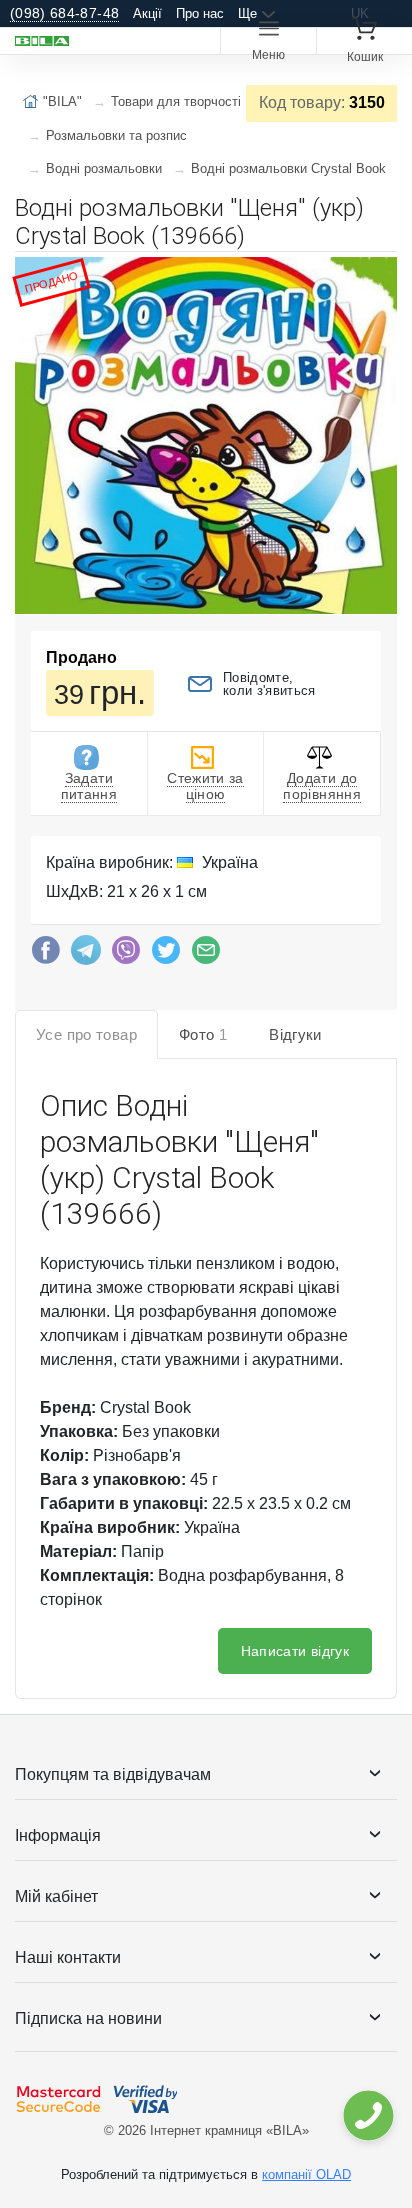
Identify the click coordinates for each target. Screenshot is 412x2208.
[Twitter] (166, 955)
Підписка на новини (88, 2018)
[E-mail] (206, 955)
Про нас (200, 13)
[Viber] (126, 955)
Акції (147, 13)
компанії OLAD (306, 2174)
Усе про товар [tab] (86, 1034)
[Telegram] (86, 955)
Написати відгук (295, 1651)
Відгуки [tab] (295, 1034)
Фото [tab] (203, 1034)
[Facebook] (46, 955)
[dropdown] (367, 2115)
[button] (379, 275)
